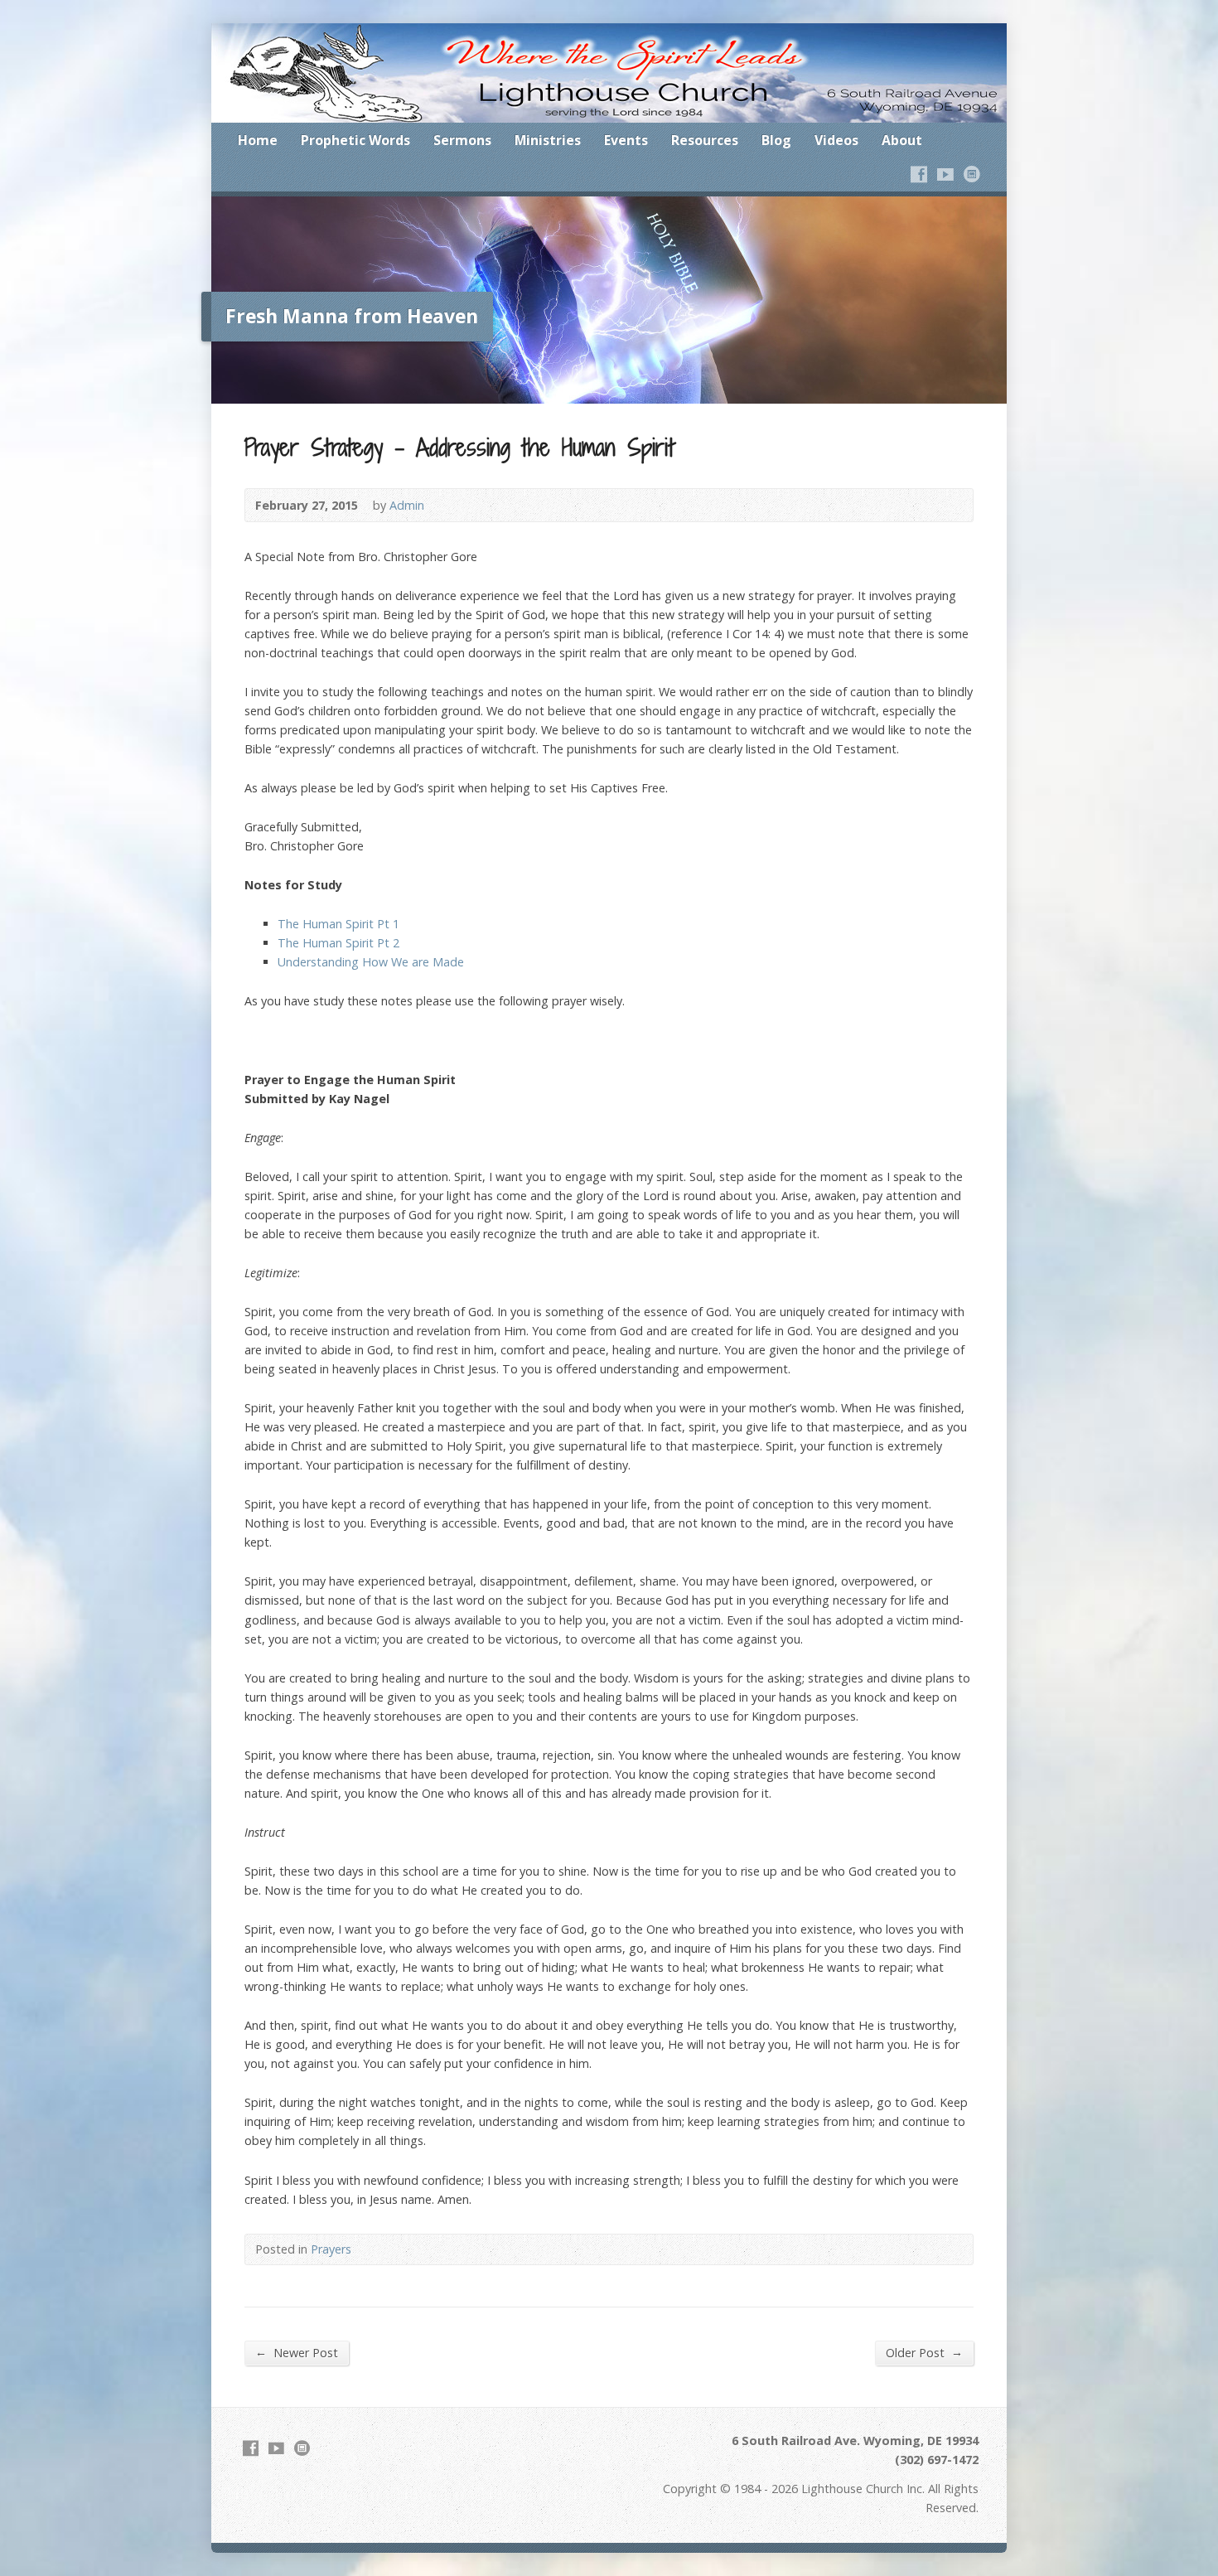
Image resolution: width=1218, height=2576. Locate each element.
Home (258, 140)
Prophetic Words (355, 140)
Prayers (331, 2249)
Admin (407, 505)
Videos (836, 140)
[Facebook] (919, 174)
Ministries (548, 140)
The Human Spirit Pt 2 (338, 943)
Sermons (462, 140)
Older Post (924, 2352)
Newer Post (297, 2352)
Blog (776, 140)
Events (626, 140)
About (902, 140)
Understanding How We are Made (371, 962)
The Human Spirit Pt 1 (338, 924)
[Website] (972, 174)
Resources (705, 140)
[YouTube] (945, 174)
